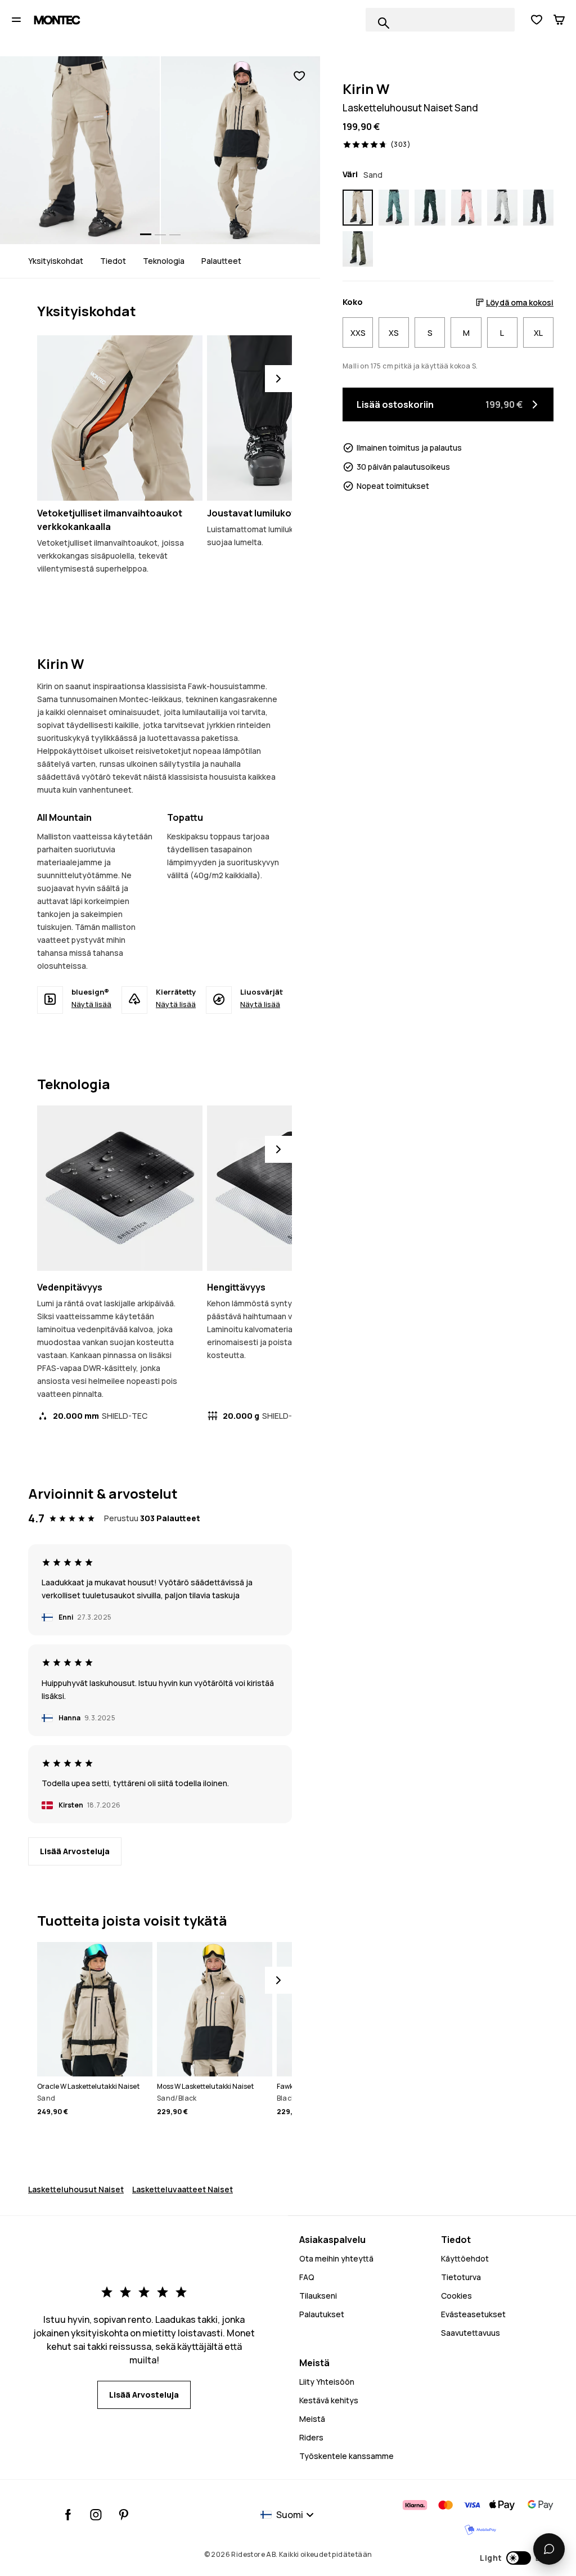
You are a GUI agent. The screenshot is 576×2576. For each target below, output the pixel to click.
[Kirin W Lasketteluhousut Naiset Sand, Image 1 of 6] (80, 150)
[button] (517, 2558)
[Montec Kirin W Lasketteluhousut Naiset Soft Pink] (466, 208)
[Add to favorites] (299, 76)
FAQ (307, 2277)
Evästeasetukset (473, 2314)
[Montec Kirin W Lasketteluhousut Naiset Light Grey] (502, 208)
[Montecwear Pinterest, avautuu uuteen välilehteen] (123, 2515)
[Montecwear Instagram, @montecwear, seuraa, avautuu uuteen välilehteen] (96, 2515)
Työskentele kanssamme (346, 2456)
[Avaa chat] (549, 2549)
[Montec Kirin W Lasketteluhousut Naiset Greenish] (358, 249)
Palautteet (221, 261)
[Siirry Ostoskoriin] (559, 20)
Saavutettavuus (471, 2333)
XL (538, 333)
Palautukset (322, 2314)
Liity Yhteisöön (327, 2382)
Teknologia (164, 261)
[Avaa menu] (16, 20)
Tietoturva (461, 2277)
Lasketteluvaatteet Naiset (183, 2189)
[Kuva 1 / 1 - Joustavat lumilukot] (290, 418)
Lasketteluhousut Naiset (76, 2189)
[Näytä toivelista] (537, 20)
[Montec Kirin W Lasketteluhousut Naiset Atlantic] (394, 208)
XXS (358, 333)
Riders (311, 2437)
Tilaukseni (318, 2296)
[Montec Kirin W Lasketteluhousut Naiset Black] (538, 208)
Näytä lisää (91, 1004)
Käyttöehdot (465, 2258)
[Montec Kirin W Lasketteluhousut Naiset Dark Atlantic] (430, 208)
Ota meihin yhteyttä (336, 2258)
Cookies (456, 2296)
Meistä (312, 2419)
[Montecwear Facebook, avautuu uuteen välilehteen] (68, 2515)
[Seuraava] (278, 379)
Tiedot (113, 261)
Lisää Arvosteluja (75, 1851)
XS (394, 333)
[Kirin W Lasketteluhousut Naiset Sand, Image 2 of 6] (241, 150)
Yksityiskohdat (56, 261)
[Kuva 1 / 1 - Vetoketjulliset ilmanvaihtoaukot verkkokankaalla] (120, 418)
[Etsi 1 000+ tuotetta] (384, 23)
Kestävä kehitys (329, 2400)
